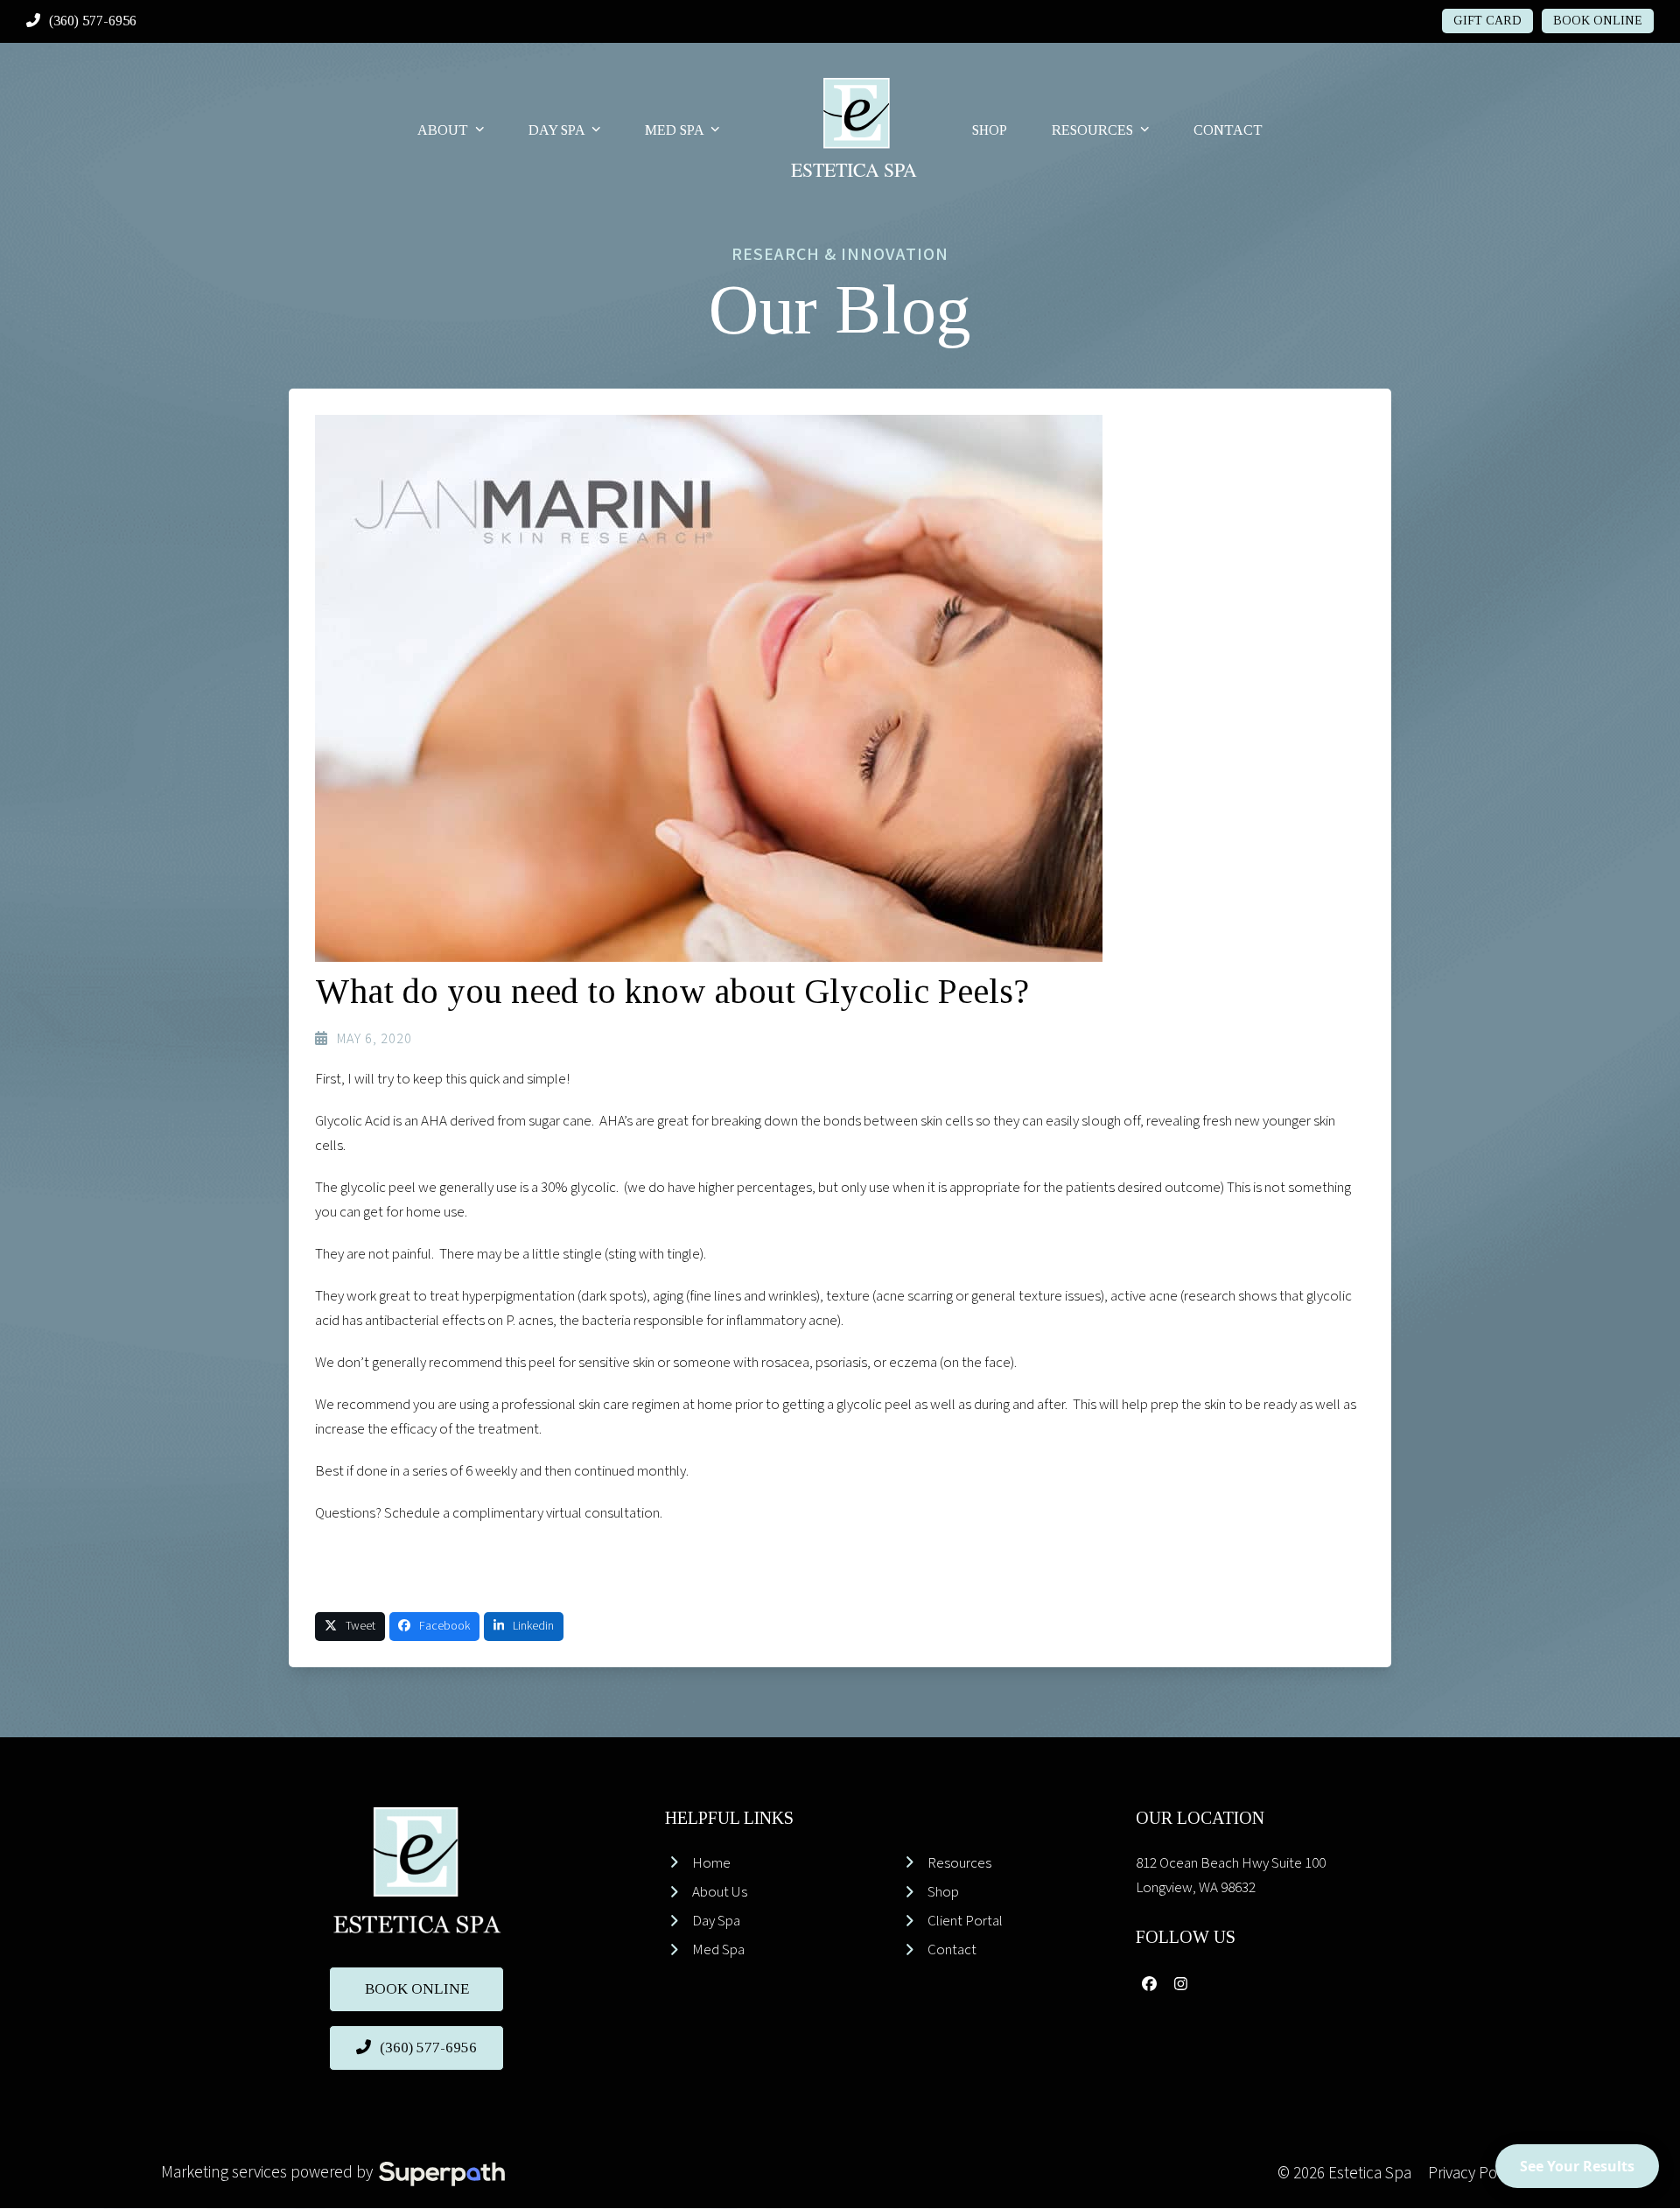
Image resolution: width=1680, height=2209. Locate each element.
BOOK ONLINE (1598, 21)
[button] (350, 1627)
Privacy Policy (1473, 2174)
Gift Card (1487, 21)
